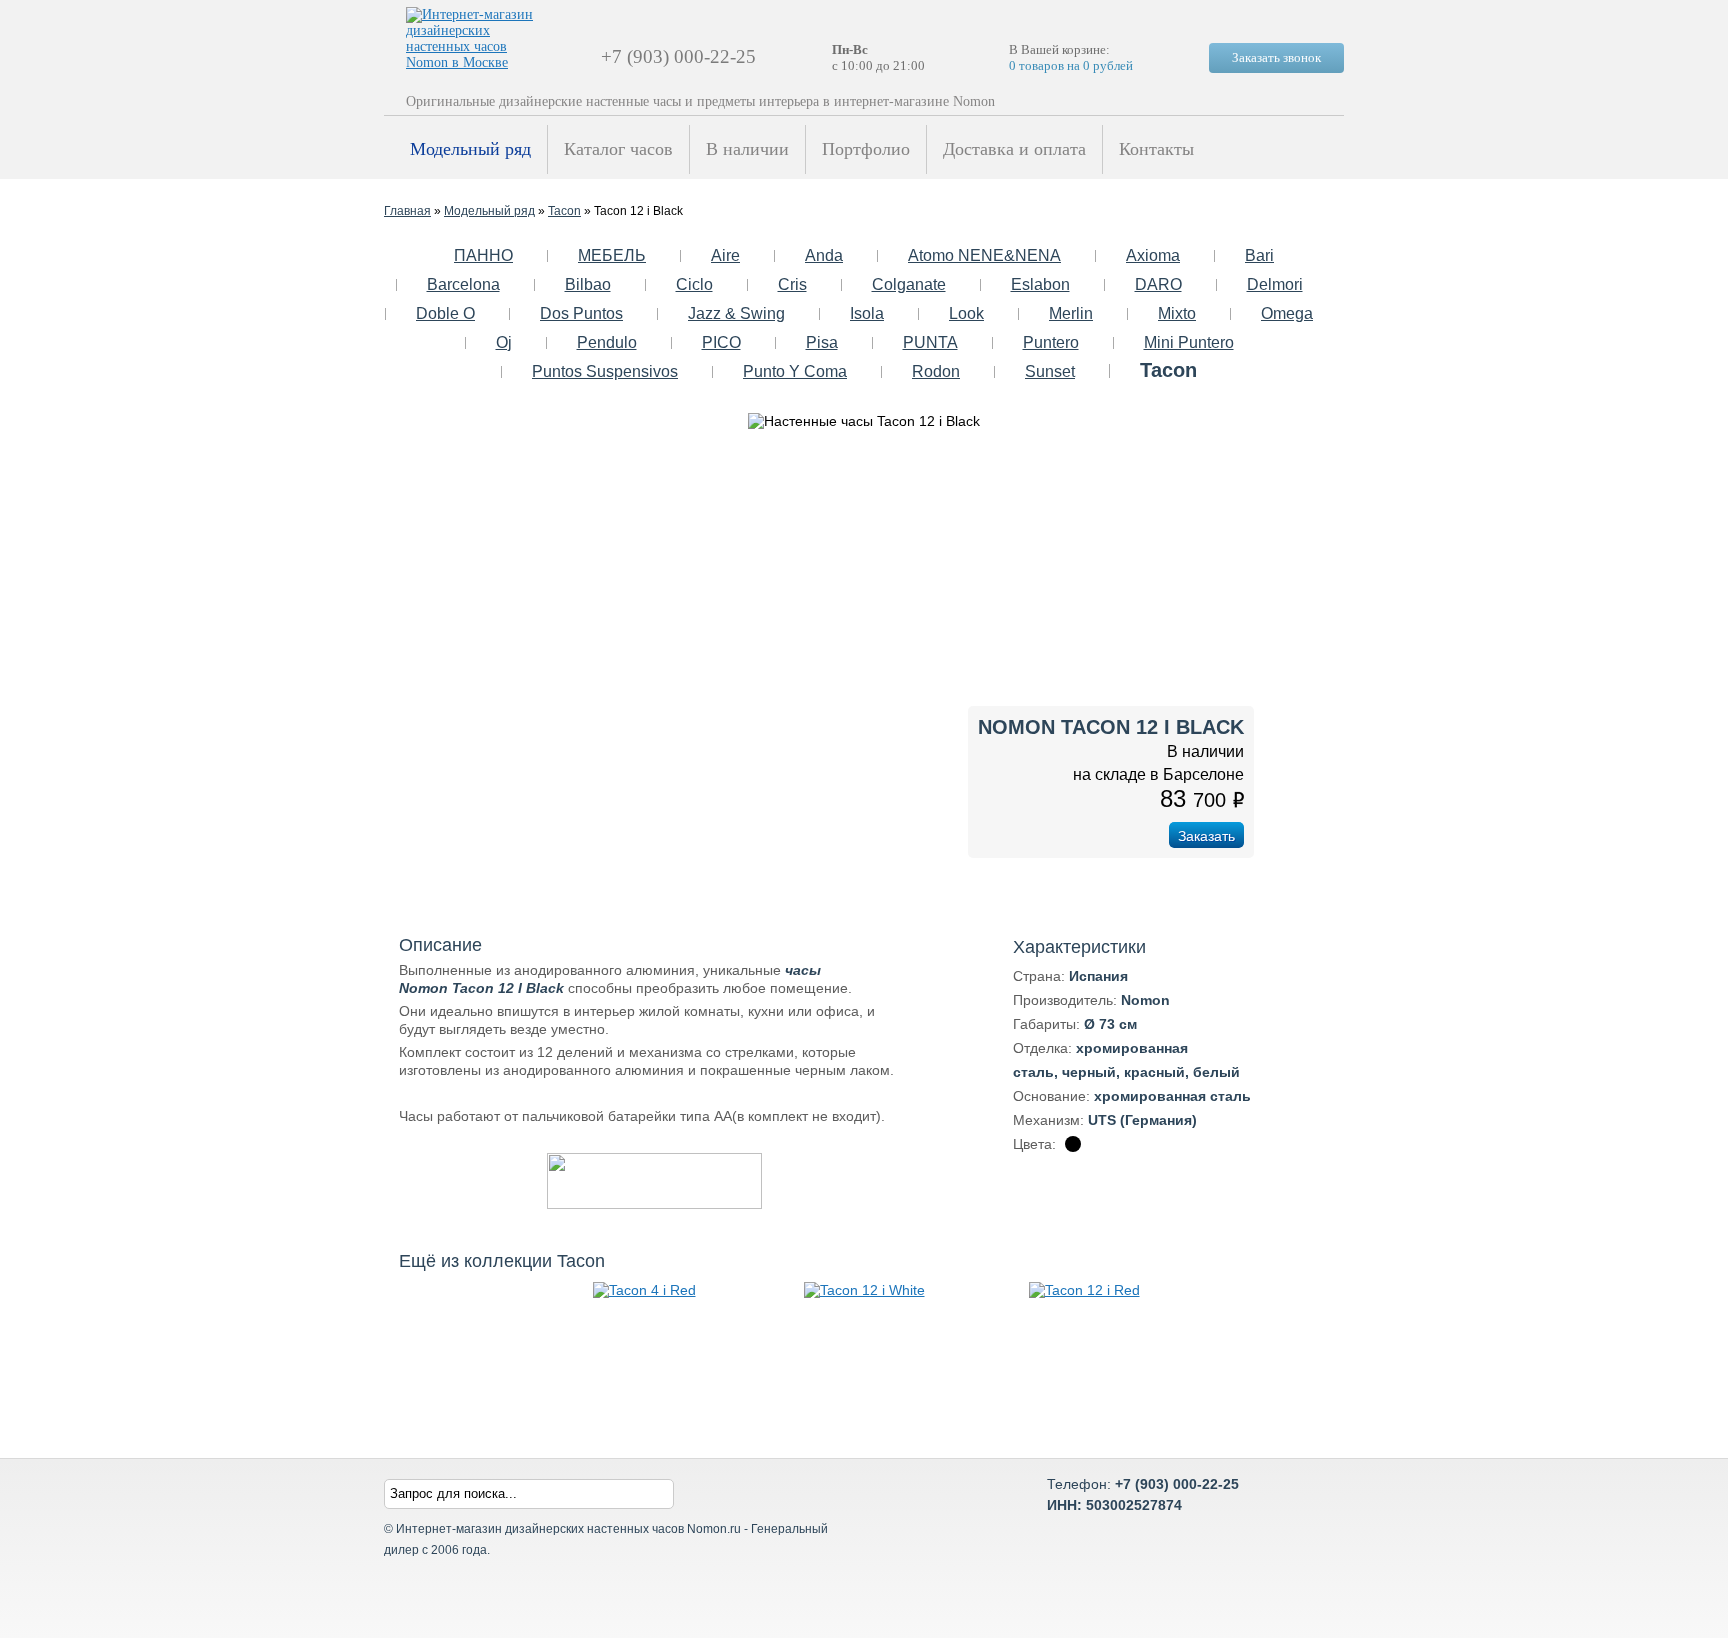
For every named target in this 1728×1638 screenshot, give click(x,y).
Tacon (564, 211)
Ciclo (694, 284)
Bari (1259, 255)
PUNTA (930, 342)
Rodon (936, 371)
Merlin (1071, 313)
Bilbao (588, 284)
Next (1310, 651)
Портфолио (866, 149)
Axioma (1153, 255)
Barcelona (463, 284)
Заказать (1206, 836)
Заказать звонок (1276, 57)
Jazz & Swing (736, 313)
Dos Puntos (581, 313)
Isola (867, 313)
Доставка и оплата (1014, 149)
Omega (1287, 313)
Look (966, 313)
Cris (792, 284)
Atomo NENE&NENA (984, 255)
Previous (418, 651)
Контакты (1156, 149)
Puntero (1051, 342)
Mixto (1177, 313)
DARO (1158, 284)
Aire (725, 255)
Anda (824, 255)
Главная (407, 211)
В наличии (747, 149)
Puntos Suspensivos (605, 371)
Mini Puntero (1189, 342)
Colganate (909, 284)
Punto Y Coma (795, 371)
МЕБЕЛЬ (612, 255)
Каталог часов (618, 149)
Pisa (822, 342)
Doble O (445, 313)
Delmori (1275, 284)
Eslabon (1040, 284)
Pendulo (607, 342)
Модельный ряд (470, 149)
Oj (504, 342)
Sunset (1050, 371)
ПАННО (483, 255)
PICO (721, 342)
